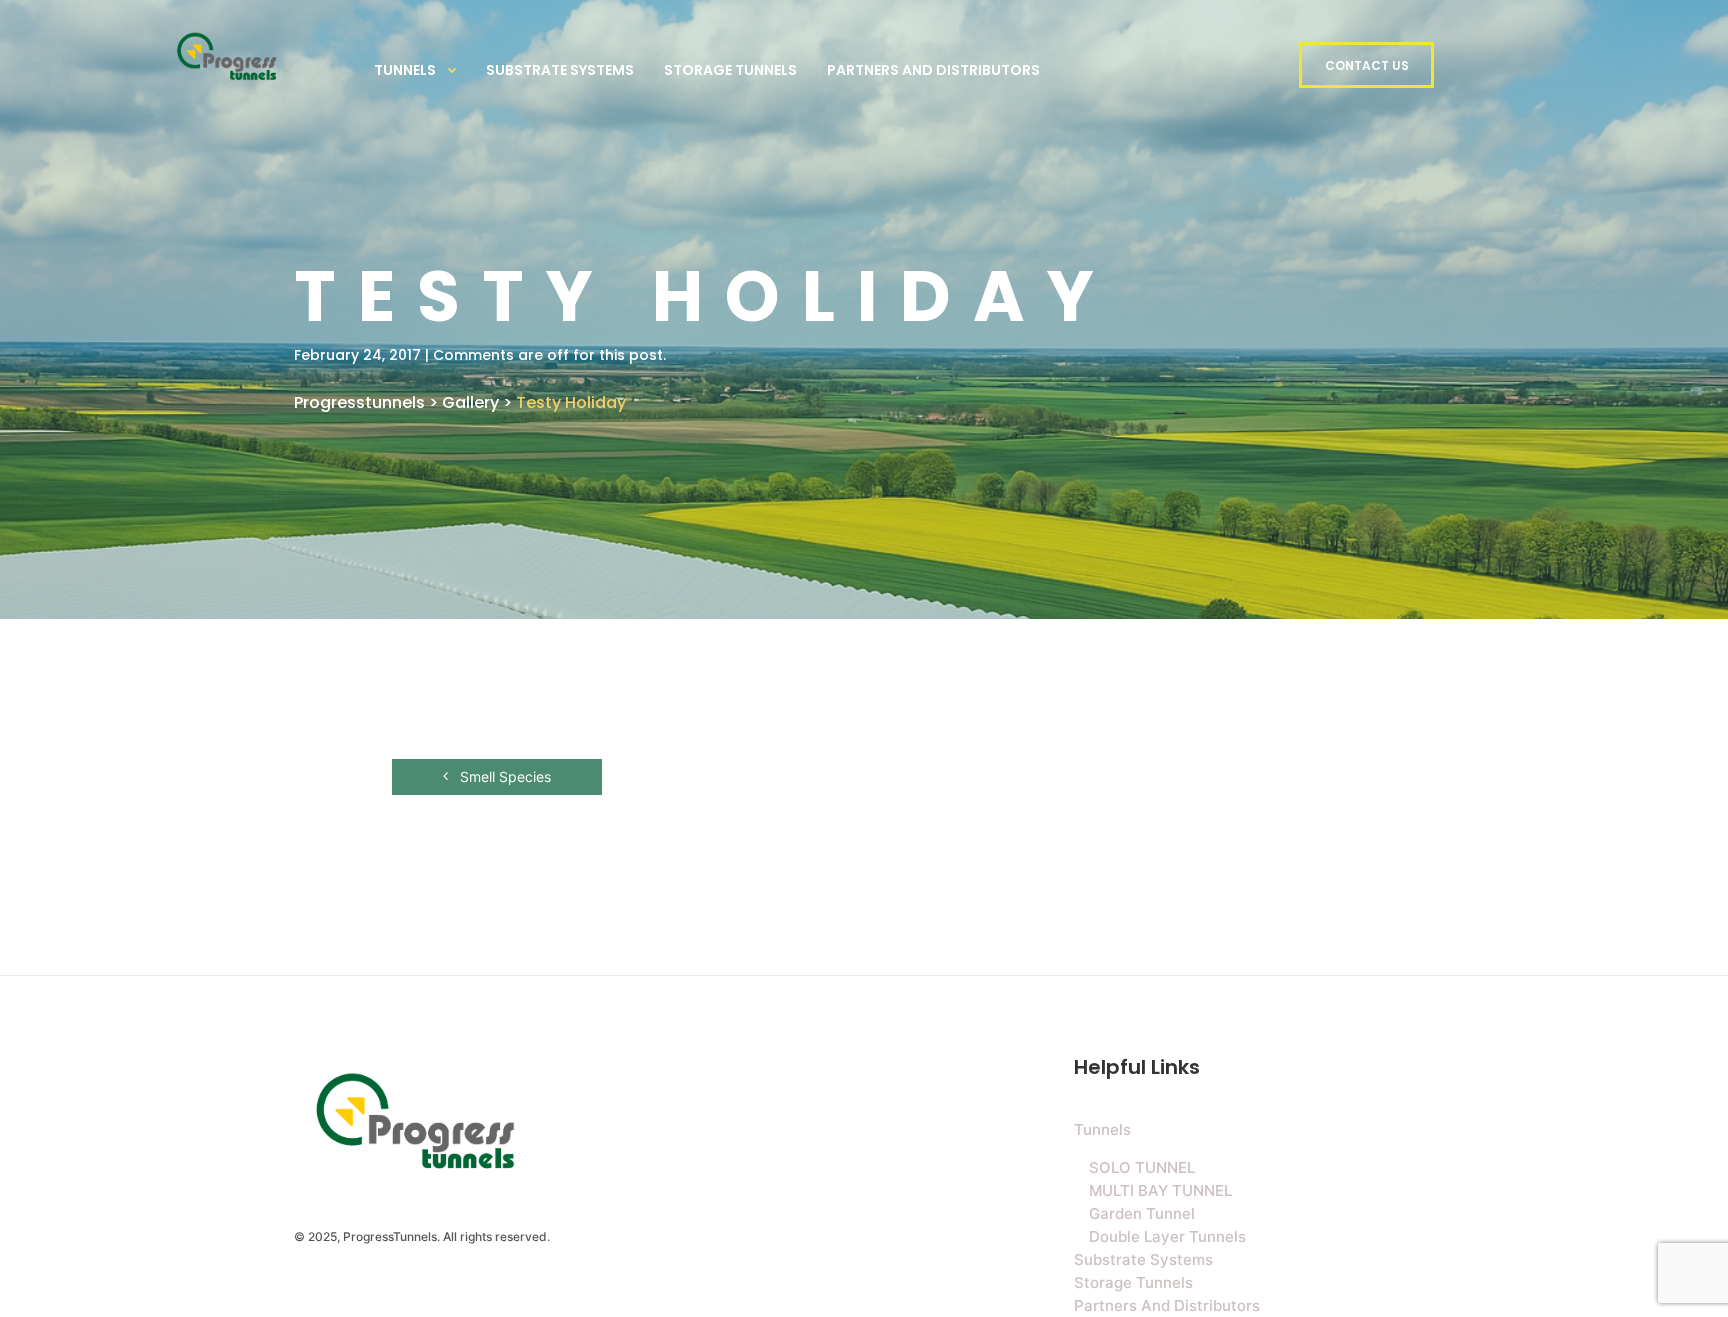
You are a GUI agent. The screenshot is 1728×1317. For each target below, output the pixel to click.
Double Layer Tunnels (1167, 1236)
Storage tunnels (730, 70)
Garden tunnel (1142, 1213)
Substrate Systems (560, 70)
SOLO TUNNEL (1142, 1167)
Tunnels (405, 70)
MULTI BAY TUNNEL (1160, 1190)
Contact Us (1367, 65)
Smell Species (503, 776)
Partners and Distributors (933, 70)
